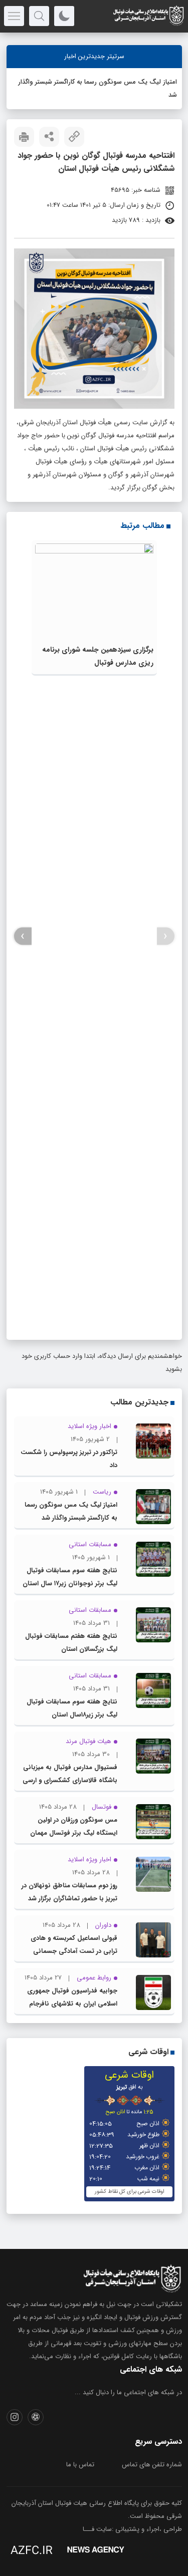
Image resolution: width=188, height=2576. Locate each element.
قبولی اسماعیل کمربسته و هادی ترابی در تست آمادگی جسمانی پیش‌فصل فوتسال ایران (74, 1951)
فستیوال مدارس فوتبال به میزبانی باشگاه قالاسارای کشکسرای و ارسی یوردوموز (70, 1780)
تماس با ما (80, 2465)
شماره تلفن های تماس (152, 2465)
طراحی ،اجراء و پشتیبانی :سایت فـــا (132, 2529)
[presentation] (166, 936)
